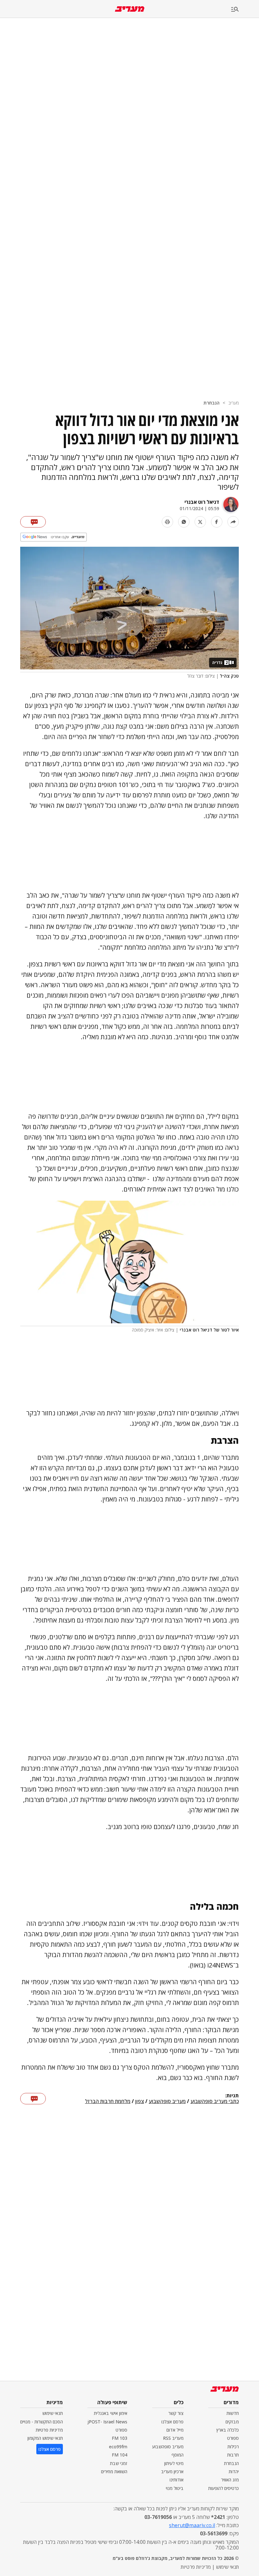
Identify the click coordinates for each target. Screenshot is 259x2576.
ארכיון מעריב (172, 2471)
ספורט (233, 2438)
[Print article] (167, 522)
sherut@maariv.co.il (192, 2525)
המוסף (178, 2455)
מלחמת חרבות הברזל (108, 2101)
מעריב (234, 403)
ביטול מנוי (175, 2488)
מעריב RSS (173, 2438)
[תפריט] (245, 10)
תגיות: (232, 2096)
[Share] (233, 522)
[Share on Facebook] (217, 522)
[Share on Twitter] (200, 522)
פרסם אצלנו (172, 2422)
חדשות (233, 2413)
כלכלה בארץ (228, 2430)
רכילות (233, 2447)
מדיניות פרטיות (49, 2430)
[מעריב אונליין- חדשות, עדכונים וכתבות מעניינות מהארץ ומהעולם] (130, 9)
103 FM (120, 2438)
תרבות (233, 2455)
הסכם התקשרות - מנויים (42, 2422)
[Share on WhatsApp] (184, 522)
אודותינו (177, 2480)
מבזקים (232, 2422)
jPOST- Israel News (107, 2422)
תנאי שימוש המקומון (45, 2438)
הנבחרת (211, 403)
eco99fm (118, 2447)
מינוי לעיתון (174, 2463)
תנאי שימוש (53, 2413)
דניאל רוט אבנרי (202, 502)
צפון (140, 2101)
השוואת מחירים (114, 2471)
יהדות (234, 2471)
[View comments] (33, 522)
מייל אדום (175, 2430)
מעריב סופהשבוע (167, 2101)
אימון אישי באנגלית (111, 2413)
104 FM (120, 2455)
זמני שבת (119, 2463)
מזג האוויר (230, 2480)
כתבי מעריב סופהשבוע (215, 2101)
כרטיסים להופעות (223, 2488)
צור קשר (176, 2413)
